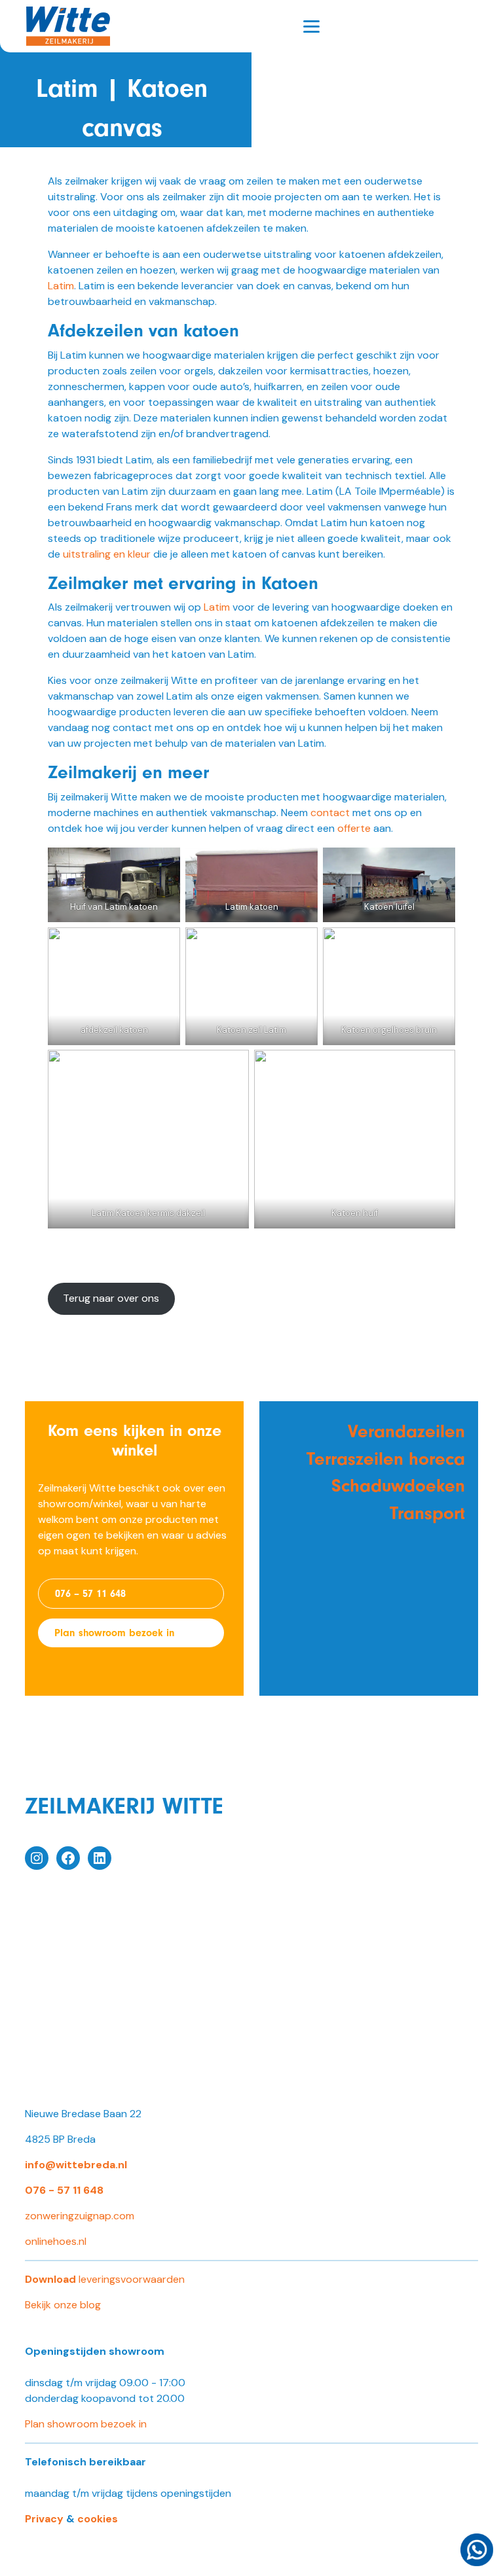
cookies (98, 2519)
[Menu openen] (311, 27)
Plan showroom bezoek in (115, 1633)
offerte (354, 828)
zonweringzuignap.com (80, 2216)
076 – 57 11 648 (90, 1594)
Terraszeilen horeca (386, 1459)
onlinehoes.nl (56, 2241)
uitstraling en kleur (107, 554)
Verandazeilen (406, 1431)
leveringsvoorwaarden (105, 2279)
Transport (427, 1513)
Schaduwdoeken (398, 1486)
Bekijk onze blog (63, 2305)
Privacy (44, 2519)
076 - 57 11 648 (64, 2190)
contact (330, 813)
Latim (61, 286)
